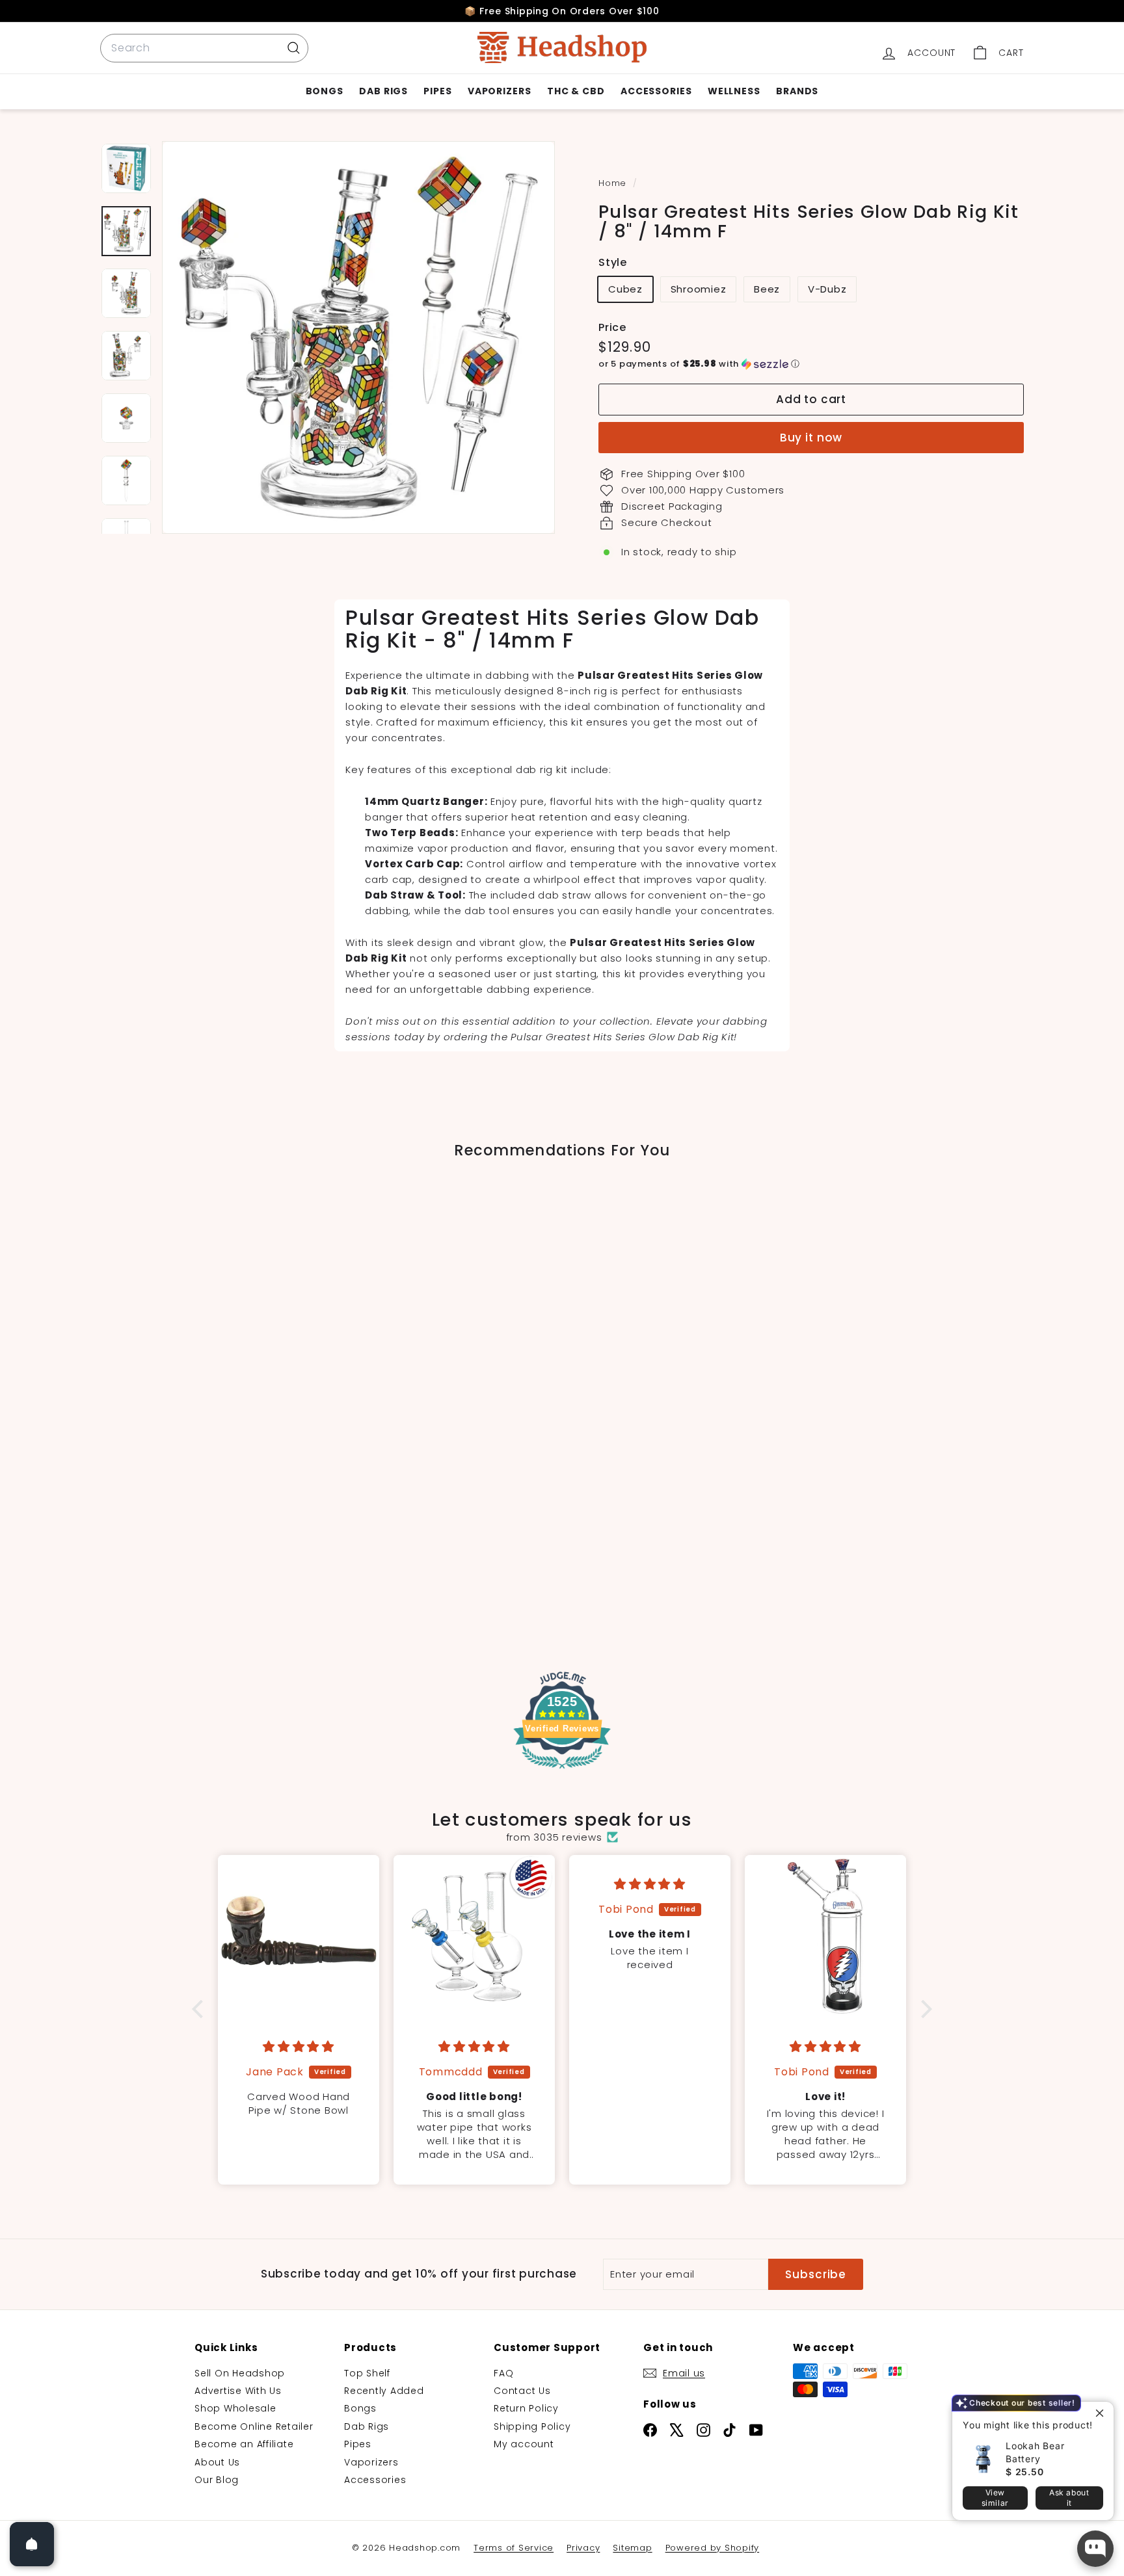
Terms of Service (514, 2548)
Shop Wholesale (235, 2408)
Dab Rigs (383, 91)
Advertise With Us (238, 2391)
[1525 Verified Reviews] (562, 1771)
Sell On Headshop (240, 2373)
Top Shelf (367, 2373)
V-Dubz (827, 289)
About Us (217, 2462)
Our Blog (217, 2480)
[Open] (32, 2544)
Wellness (734, 91)
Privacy (583, 2548)
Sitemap (632, 2548)
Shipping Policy (532, 2426)
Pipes (438, 91)
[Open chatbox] (1095, 2549)
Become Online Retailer (254, 2426)
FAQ (503, 2373)
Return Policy (526, 2408)
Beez (767, 289)
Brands (797, 91)
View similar (995, 2498)
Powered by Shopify (713, 2548)
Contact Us (522, 2391)
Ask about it (1069, 2498)
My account (524, 2444)
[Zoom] (358, 337)
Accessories (656, 91)
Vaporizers (500, 91)
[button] (811, 364)
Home (614, 183)
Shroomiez (699, 289)
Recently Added (384, 2391)
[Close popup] (1102, 2413)
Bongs (325, 91)
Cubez (625, 289)
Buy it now (811, 438)
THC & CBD (576, 91)
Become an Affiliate (244, 2444)
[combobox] (204, 48)
